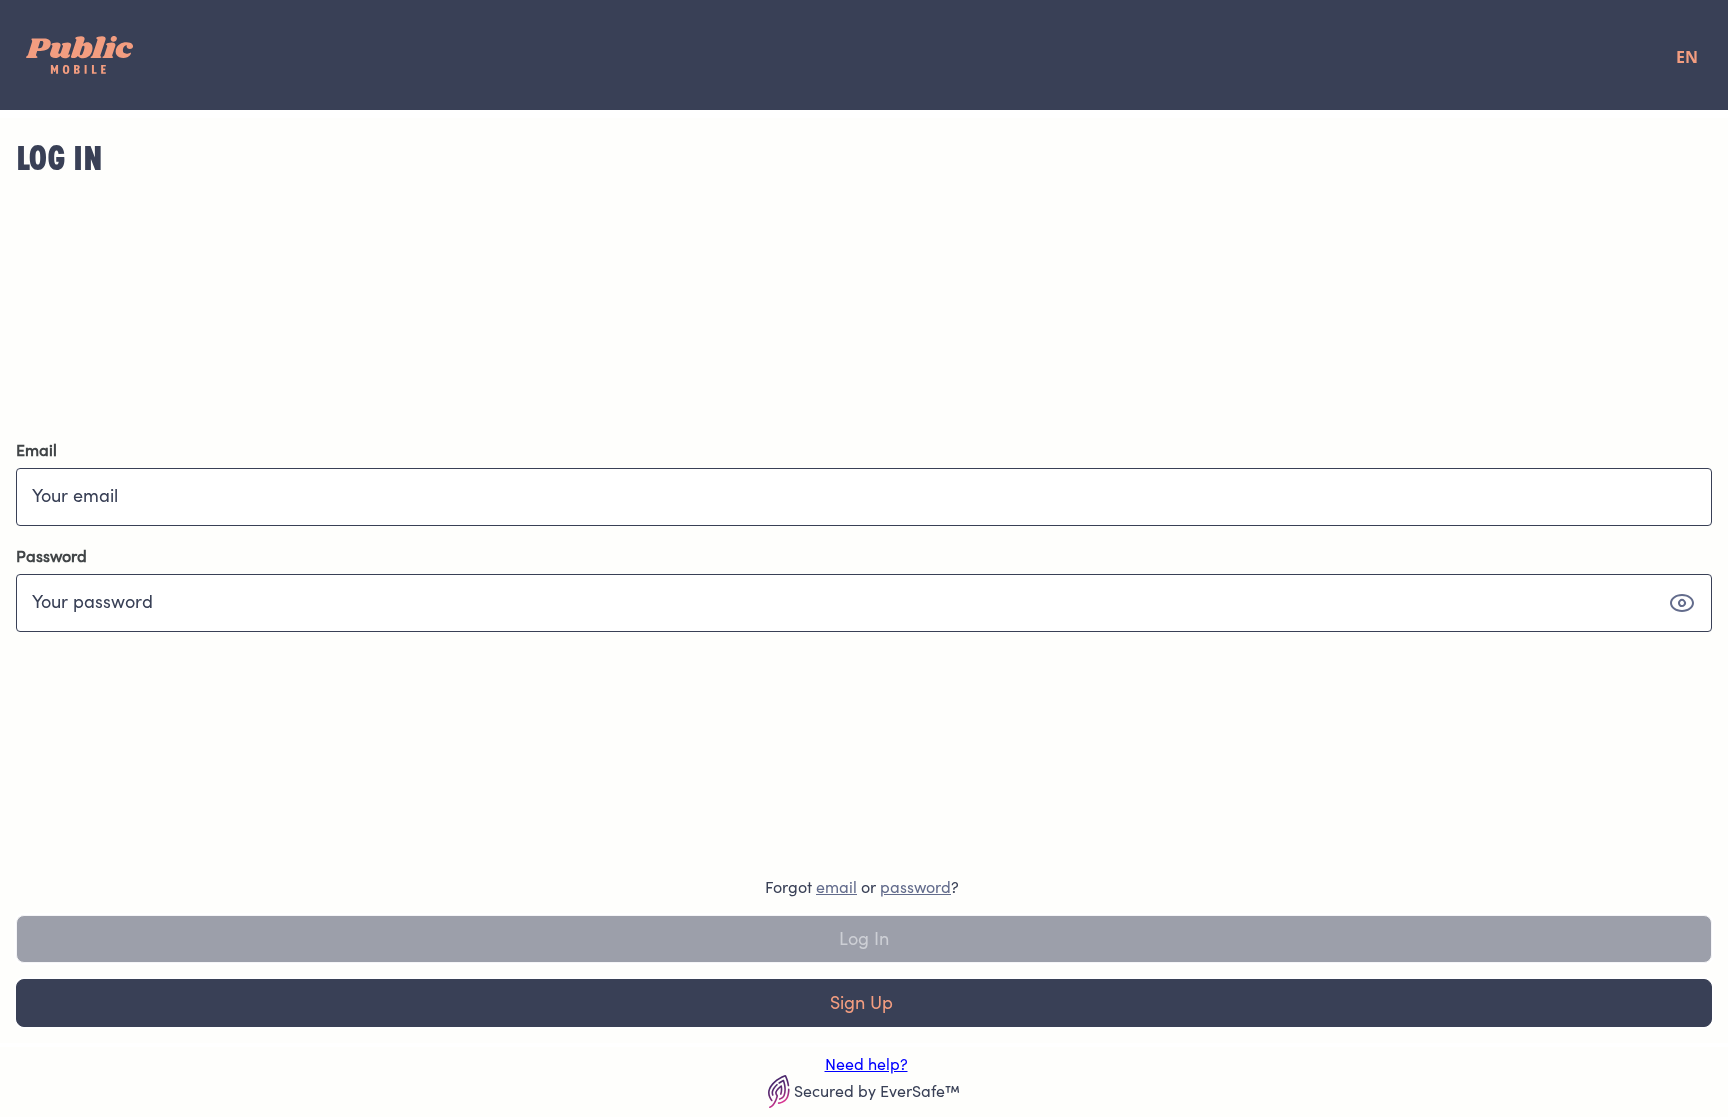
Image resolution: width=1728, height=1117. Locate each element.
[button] (1682, 603)
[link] (836, 887)
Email (36, 450)
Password (51, 556)
